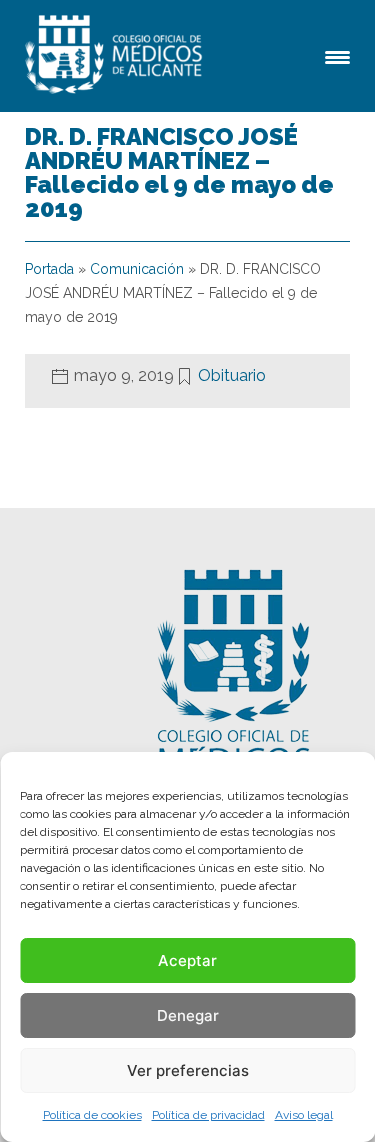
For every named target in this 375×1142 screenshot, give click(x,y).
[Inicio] (117, 56)
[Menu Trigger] (337, 55)
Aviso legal (304, 1115)
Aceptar (187, 960)
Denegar (188, 1015)
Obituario (232, 375)
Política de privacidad (208, 1115)
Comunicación (137, 269)
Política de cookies (92, 1115)
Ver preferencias (188, 1070)
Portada (49, 269)
